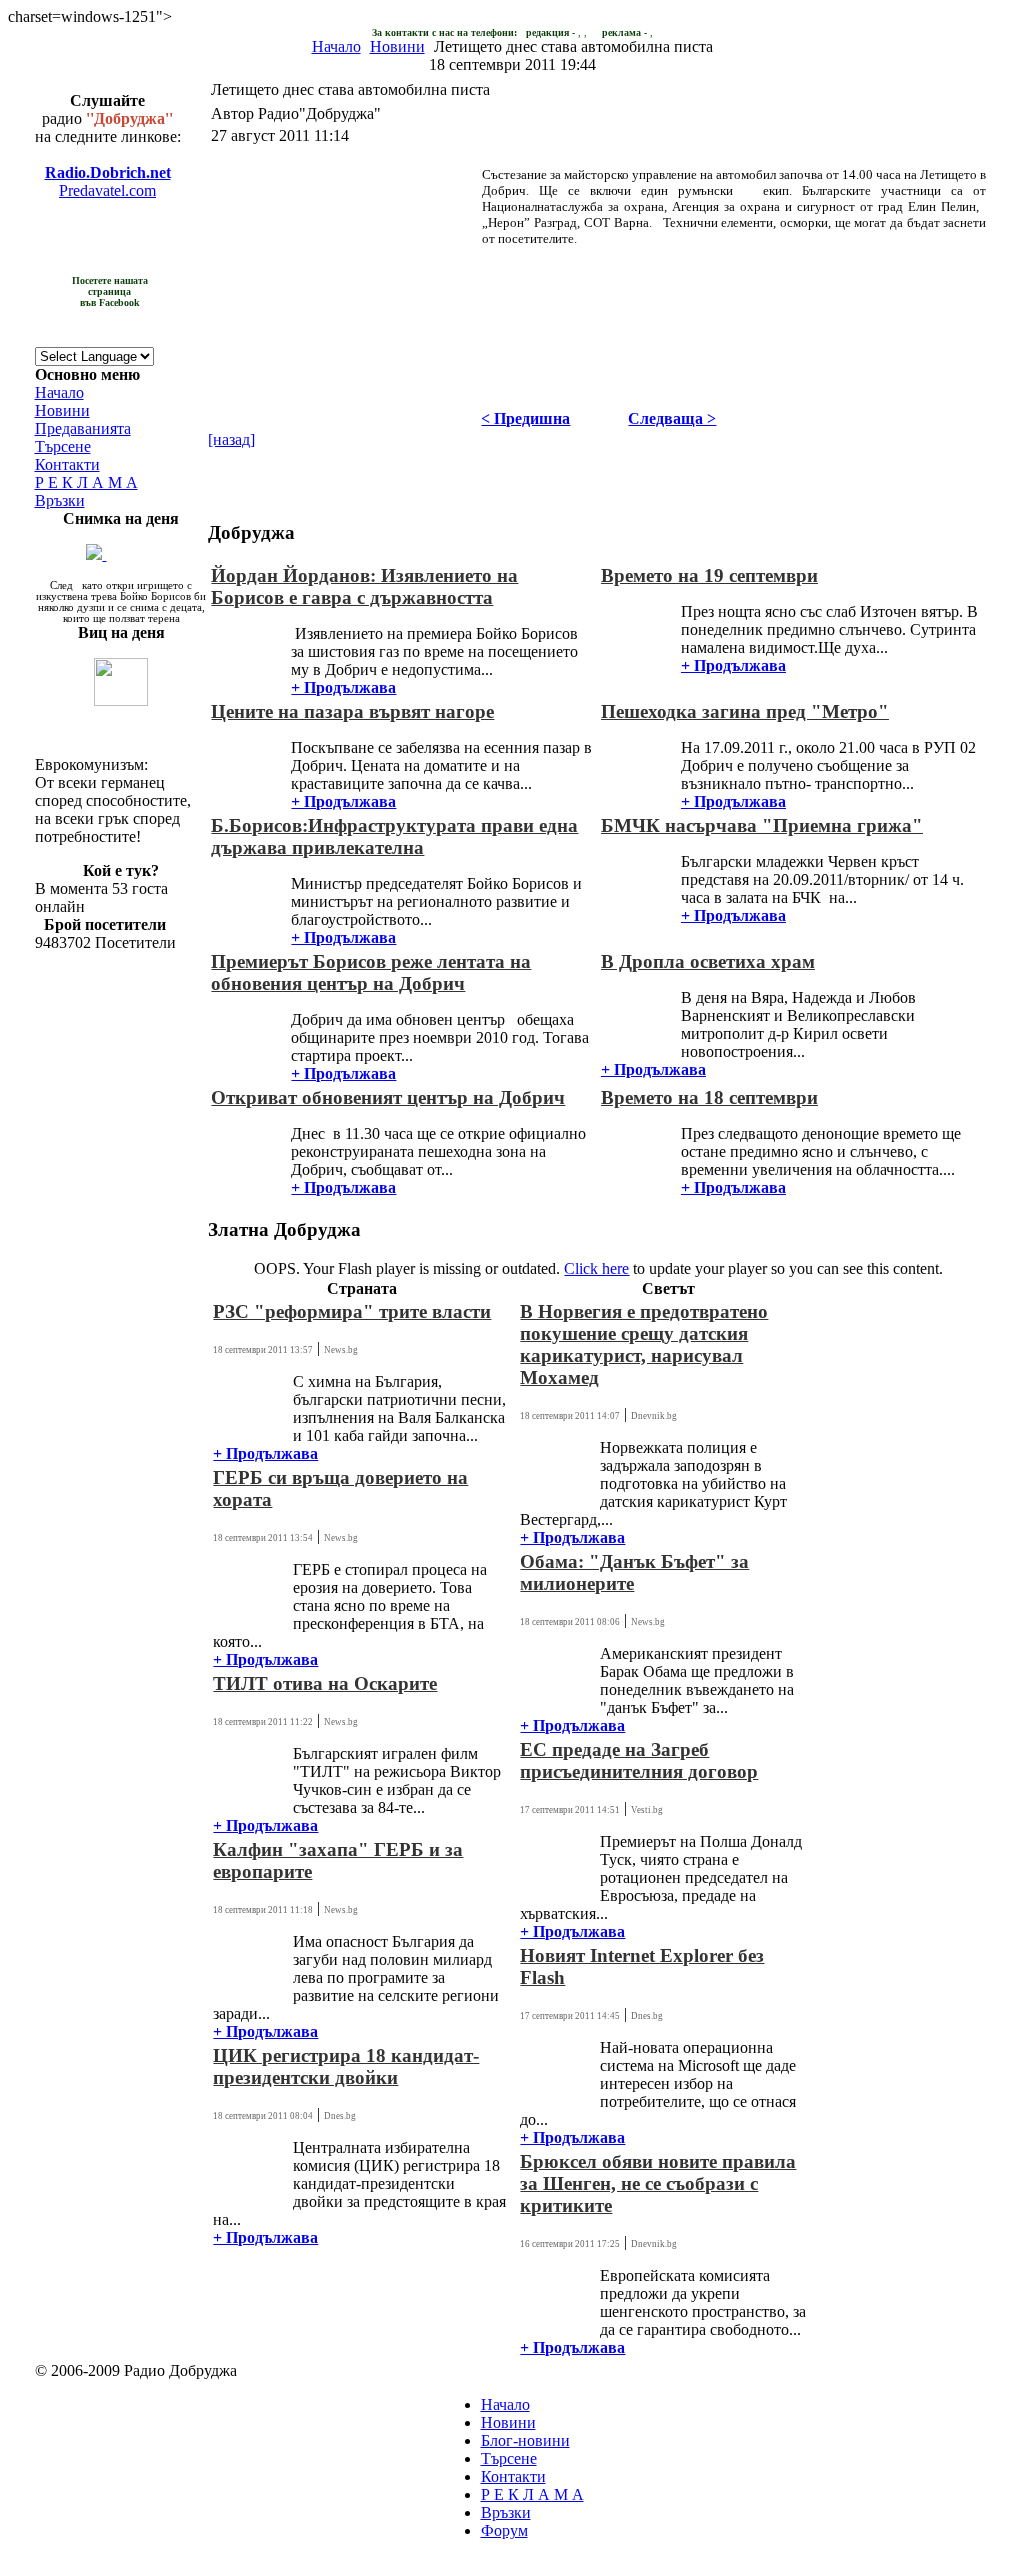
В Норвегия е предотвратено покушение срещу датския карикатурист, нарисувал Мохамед (644, 1344)
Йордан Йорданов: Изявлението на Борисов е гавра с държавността (364, 586)
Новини (397, 46)
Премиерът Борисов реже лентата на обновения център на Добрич (371, 972)
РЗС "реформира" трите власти (352, 1311)
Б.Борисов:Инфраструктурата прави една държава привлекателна (394, 836)
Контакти (67, 464)
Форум (504, 2530)
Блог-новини (525, 2440)
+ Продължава (343, 687)
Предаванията (83, 428)
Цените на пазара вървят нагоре (352, 711)
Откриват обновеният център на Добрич (388, 1097)
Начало (336, 46)
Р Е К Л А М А (86, 482)
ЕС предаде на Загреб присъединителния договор (639, 1760)
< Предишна (525, 418)
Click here (596, 1268)
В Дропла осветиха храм (708, 961)
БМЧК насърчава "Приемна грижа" (762, 825)
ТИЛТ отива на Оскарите (325, 1683)
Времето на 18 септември (709, 1097)
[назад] (231, 439)
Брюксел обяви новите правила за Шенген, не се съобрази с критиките (658, 2183)
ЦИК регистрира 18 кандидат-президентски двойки (346, 2066)
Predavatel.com (107, 190)
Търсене (63, 446)
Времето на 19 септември (709, 575)
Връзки (60, 500)
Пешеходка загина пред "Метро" (745, 711)
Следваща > (672, 418)
